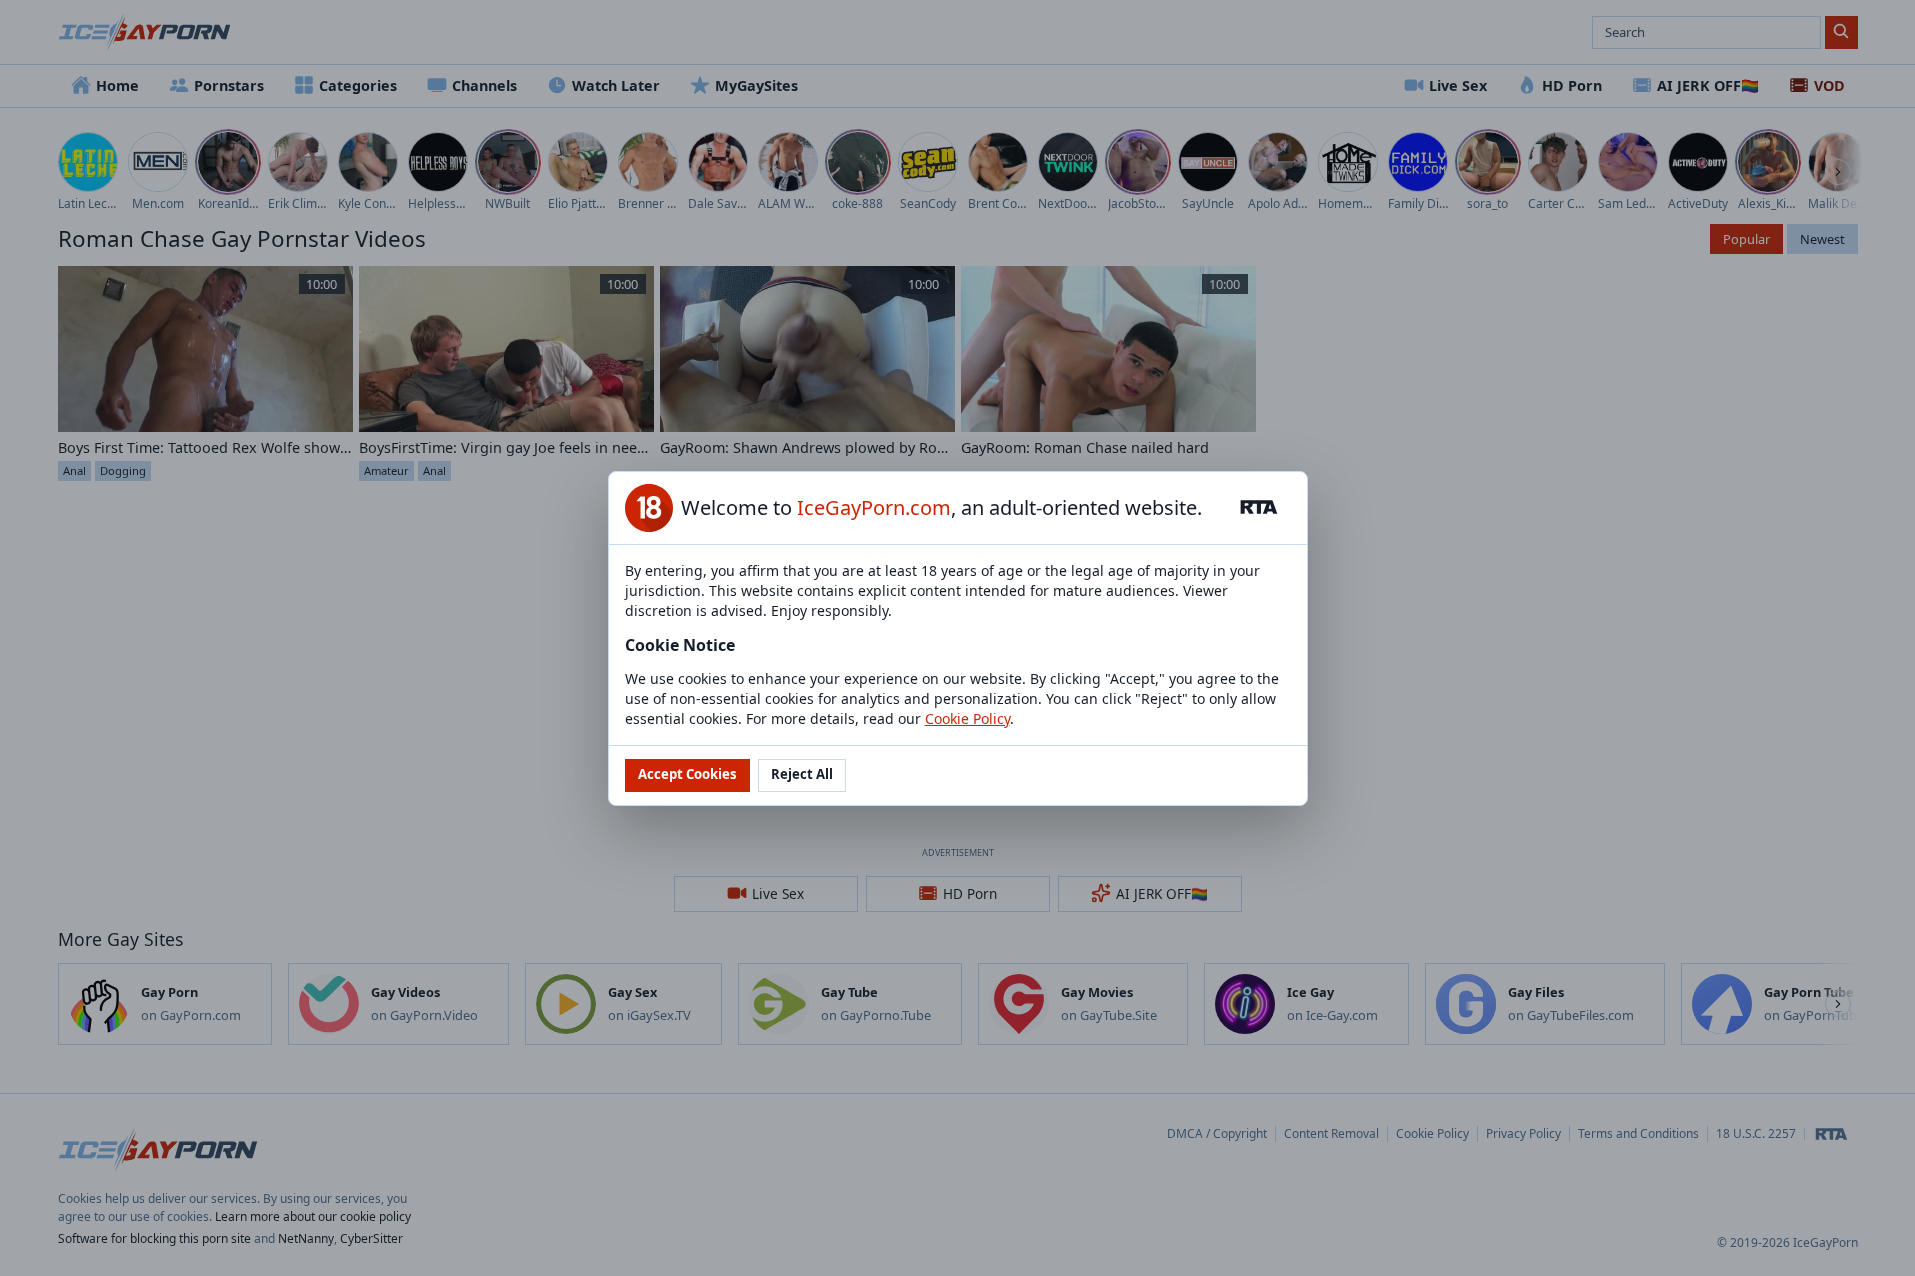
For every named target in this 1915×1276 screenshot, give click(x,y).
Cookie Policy (967, 718)
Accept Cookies (687, 774)
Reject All (802, 774)
